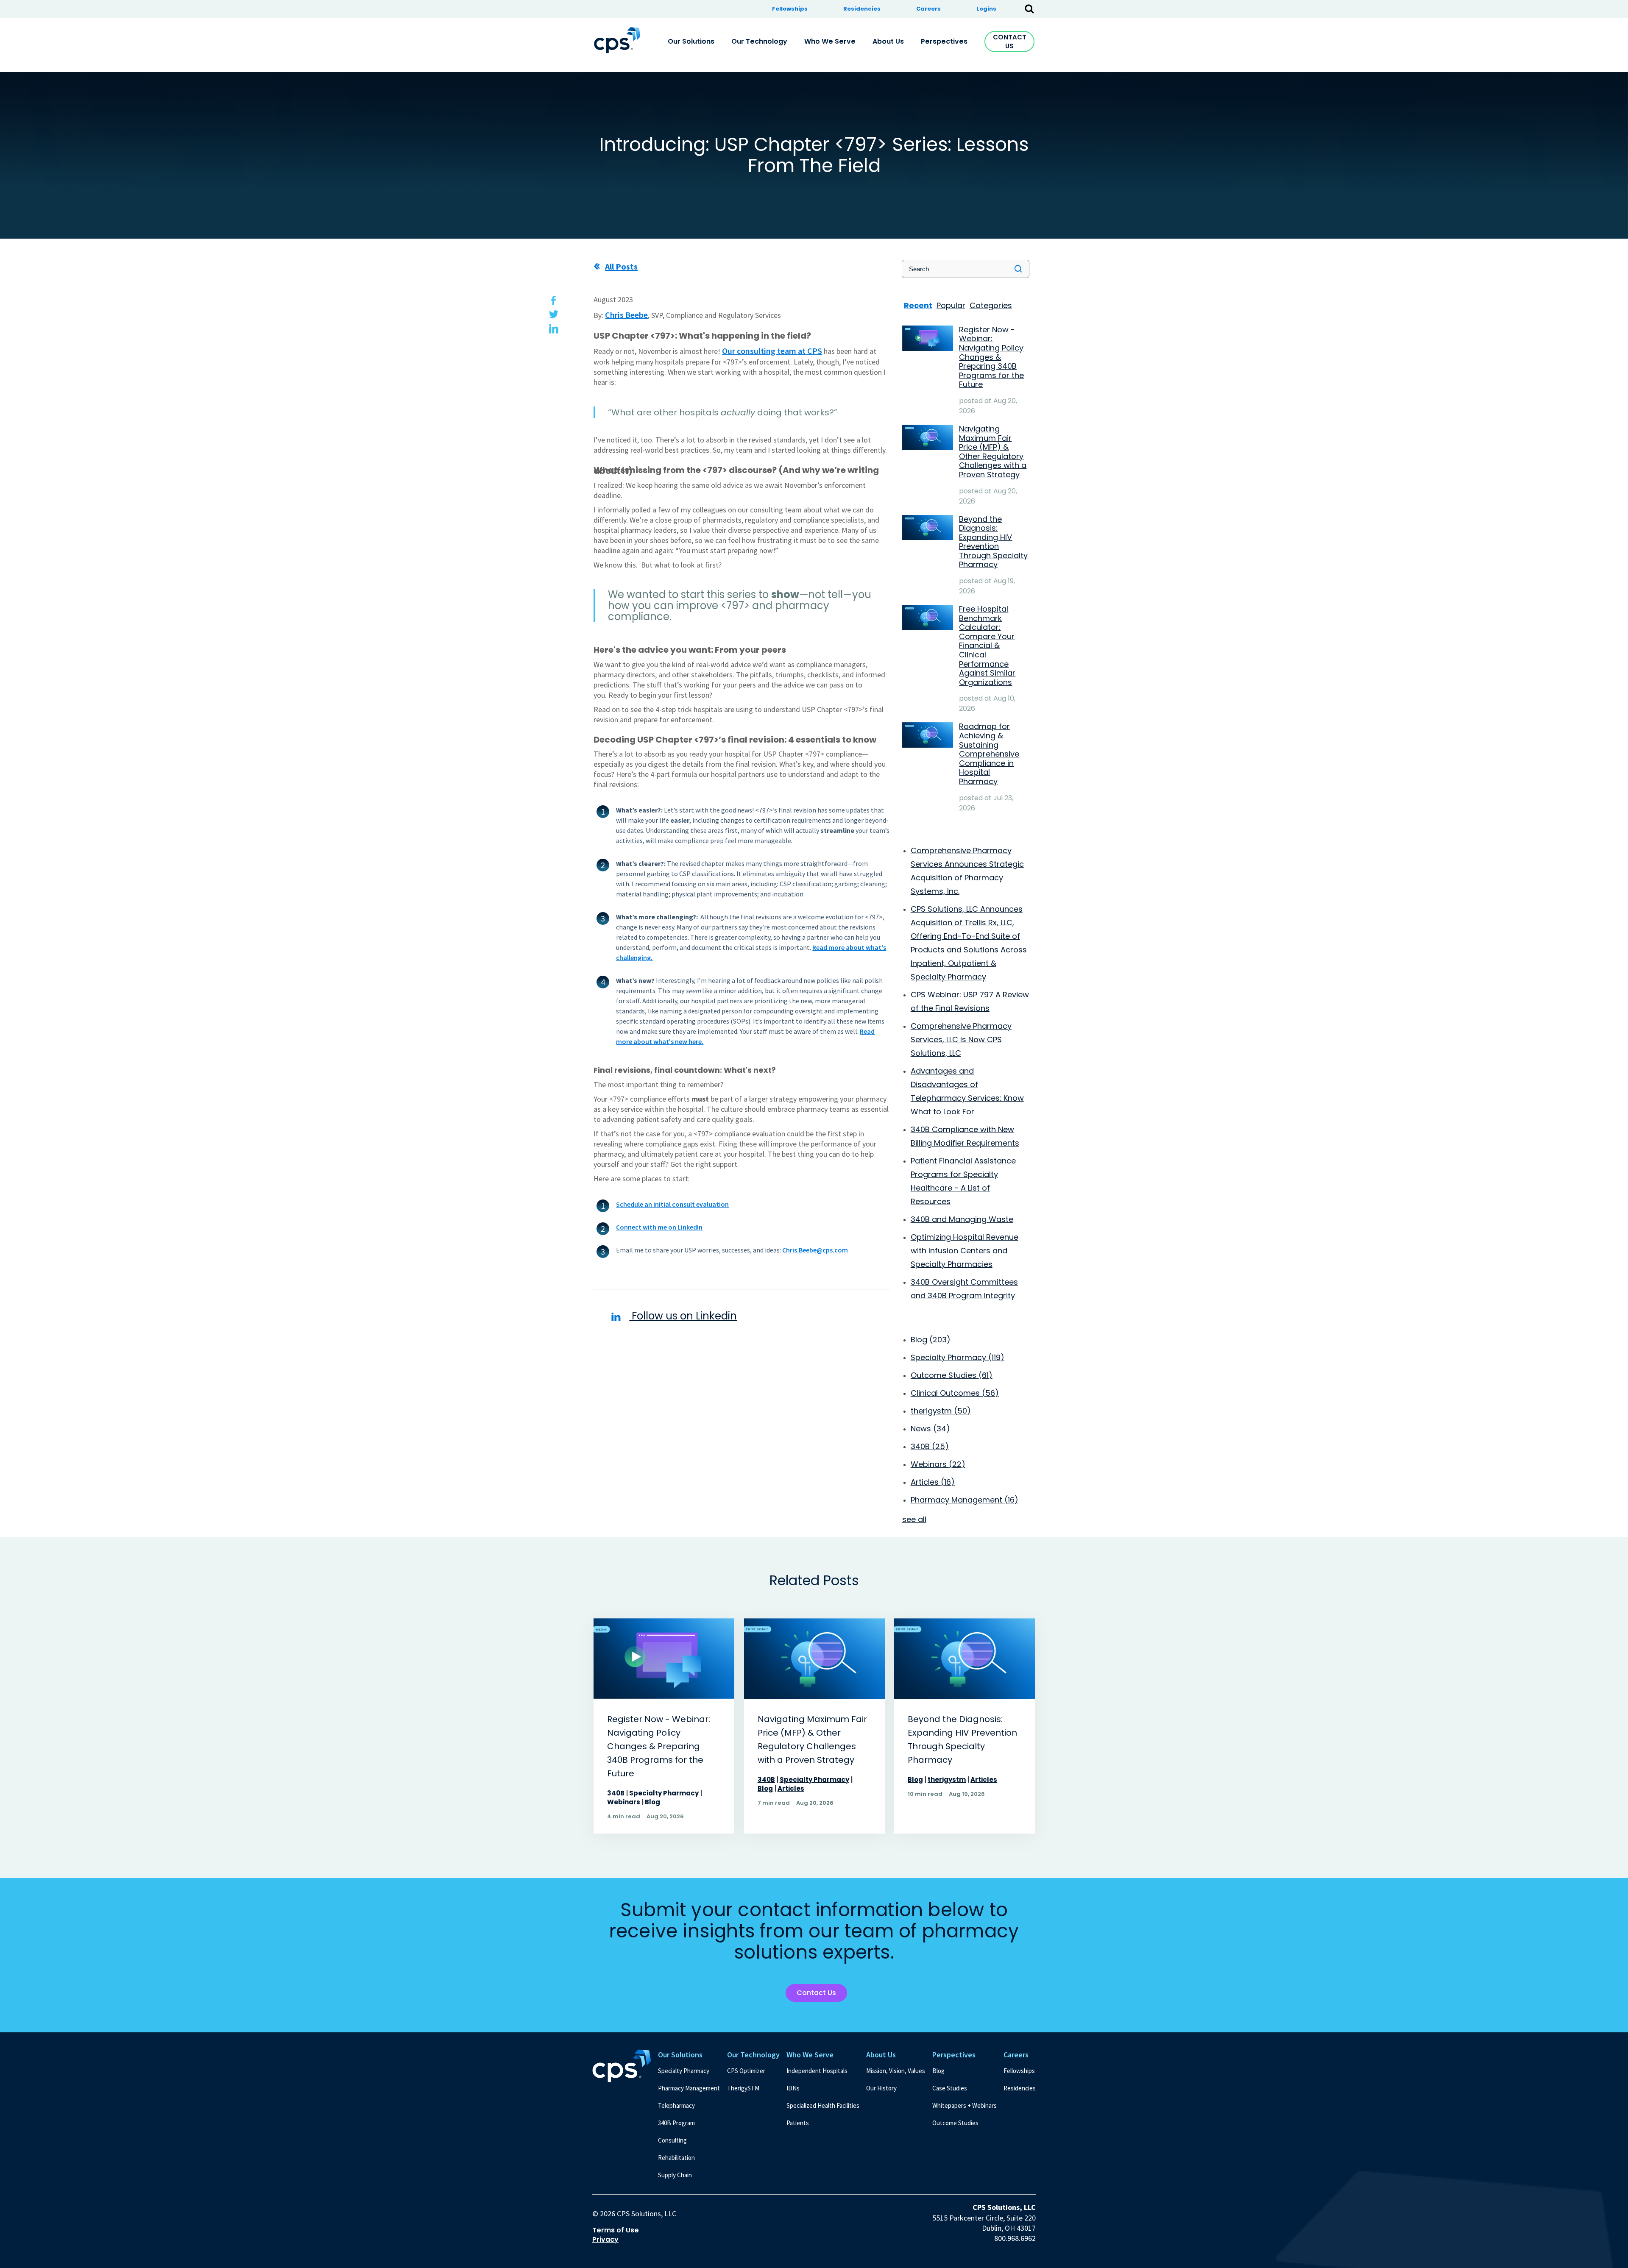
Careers (1016, 2055)
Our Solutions (680, 2055)
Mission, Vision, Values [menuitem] (896, 2071)
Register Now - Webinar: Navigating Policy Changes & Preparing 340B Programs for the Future (659, 1746)
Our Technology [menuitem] (759, 41)
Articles (933, 1482)
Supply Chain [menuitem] (675, 2175)
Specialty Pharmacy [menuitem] (684, 2071)
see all (914, 1519)
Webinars (938, 1464)
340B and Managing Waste (962, 1219)
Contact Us (1010, 42)
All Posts (621, 266)
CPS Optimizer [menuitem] (746, 2071)
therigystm (941, 1411)
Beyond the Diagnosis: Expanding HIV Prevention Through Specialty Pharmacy (962, 1739)
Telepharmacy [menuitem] (676, 2105)
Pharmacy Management (965, 1500)
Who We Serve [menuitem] (830, 41)
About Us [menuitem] (888, 41)
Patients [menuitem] (798, 2123)
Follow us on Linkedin (683, 1316)
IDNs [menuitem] (793, 2088)
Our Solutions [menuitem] (691, 41)
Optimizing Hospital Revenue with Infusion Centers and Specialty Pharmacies (965, 1251)
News (930, 1429)
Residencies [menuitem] (862, 9)
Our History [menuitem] (881, 2088)
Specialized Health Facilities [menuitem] (823, 2105)
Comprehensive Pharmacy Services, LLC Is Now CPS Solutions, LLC (961, 1039)
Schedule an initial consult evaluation (672, 1204)
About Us (881, 2055)
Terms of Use (616, 2230)
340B (930, 1446)
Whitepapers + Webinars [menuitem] (965, 2105)
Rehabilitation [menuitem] (676, 2158)
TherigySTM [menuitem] (743, 2088)
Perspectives (954, 2055)
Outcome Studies (952, 1375)
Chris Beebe (626, 315)
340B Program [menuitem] (676, 2123)
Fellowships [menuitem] (790, 9)
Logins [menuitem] (986, 9)
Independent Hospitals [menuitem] (817, 2071)
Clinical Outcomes (955, 1393)
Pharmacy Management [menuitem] (689, 2088)
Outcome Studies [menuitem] (955, 2123)
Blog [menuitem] (938, 2071)
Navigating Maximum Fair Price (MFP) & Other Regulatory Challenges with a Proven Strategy (812, 1739)
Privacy (605, 2240)
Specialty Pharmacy (958, 1357)
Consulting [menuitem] (672, 2140)
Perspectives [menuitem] (944, 41)
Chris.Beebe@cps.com (815, 1250)
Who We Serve (810, 2055)
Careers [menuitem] (928, 9)
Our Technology (753, 2055)
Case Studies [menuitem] (950, 2088)
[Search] (1018, 269)
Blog (931, 1340)
